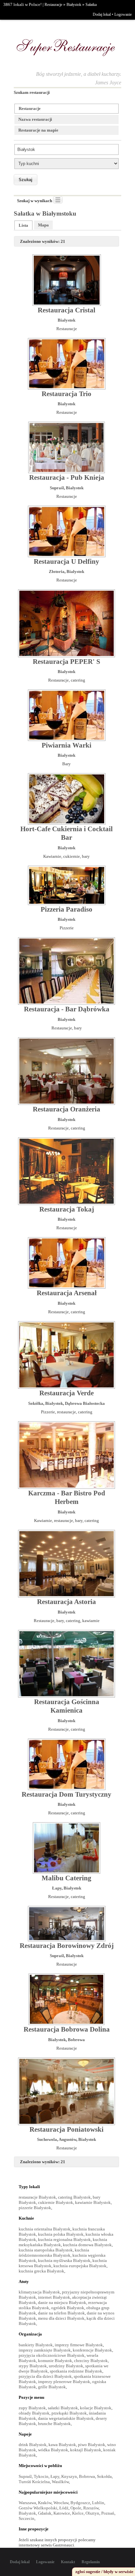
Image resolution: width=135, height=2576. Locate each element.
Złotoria (57, 571)
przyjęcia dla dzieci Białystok (45, 2376)
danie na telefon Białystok (61, 2313)
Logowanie (123, 14)
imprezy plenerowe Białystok (64, 2382)
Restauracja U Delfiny (67, 561)
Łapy (57, 1888)
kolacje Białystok (96, 2408)
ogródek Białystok (68, 2308)
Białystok (74, 5)
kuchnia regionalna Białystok (64, 2239)
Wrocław (61, 2503)
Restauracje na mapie (38, 130)
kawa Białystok (62, 2445)
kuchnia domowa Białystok (87, 2245)
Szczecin (27, 2518)
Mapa (43, 225)
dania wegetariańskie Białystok (66, 2418)
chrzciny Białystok (91, 2361)
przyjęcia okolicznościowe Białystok (52, 2355)
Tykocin (41, 2476)
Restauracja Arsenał (67, 1293)
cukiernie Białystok (56, 2202)
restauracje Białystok (37, 2197)
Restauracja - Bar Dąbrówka (67, 1009)
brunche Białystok (54, 2424)
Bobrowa (76, 2040)
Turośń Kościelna (34, 2482)
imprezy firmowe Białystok (79, 2345)
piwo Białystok (92, 2445)
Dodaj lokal (102, 14)
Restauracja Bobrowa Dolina (67, 2029)
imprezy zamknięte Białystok (45, 2350)
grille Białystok (52, 2387)
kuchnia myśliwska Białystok (64, 2260)
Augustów (67, 2139)
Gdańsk (45, 2513)
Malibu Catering (67, 1878)
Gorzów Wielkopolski (38, 2508)
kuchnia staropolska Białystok (46, 2250)
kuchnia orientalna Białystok (45, 2229)
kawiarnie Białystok (93, 2202)
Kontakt (68, 2562)
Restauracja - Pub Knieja (67, 477)
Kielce (78, 2513)
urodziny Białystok (66, 2366)
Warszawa (27, 2503)
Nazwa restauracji (35, 119)
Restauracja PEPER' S (67, 662)
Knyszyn (69, 2476)
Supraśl (57, 488)
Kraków (45, 2503)
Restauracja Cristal (67, 310)
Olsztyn (92, 2513)
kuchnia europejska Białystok (80, 2266)
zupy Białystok (32, 2408)
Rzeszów (91, 2508)
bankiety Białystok (36, 2345)
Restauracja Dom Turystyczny (67, 1794)
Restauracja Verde (67, 1393)
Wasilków (60, 2482)
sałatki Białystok (63, 2408)
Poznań (108, 2513)
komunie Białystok (55, 2361)
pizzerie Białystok (35, 2208)
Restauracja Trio (67, 394)
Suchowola (47, 2139)
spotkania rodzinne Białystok (76, 2371)
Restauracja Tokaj (67, 1209)
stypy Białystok (33, 2366)
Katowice (62, 2513)
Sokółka (36, 1403)
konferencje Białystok (92, 2350)
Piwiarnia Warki (67, 745)
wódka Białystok (53, 2450)
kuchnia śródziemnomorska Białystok (54, 2253)
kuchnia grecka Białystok (41, 2271)
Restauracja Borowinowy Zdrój (67, 1946)
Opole (76, 2508)
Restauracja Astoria (67, 1602)
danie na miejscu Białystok (62, 2302)
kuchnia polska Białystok (61, 2234)
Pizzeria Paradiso (67, 909)
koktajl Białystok (86, 2450)
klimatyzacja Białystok (39, 2292)
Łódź (64, 2508)
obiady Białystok (34, 2413)
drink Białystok (33, 2445)
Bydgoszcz (80, 2503)
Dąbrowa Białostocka (85, 1403)
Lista (23, 225)
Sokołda (104, 2476)
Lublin (98, 2503)
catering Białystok (74, 2197)
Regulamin (91, 2562)
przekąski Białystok (69, 2413)
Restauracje (53, 5)
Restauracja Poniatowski (67, 2129)
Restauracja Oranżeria (67, 1109)
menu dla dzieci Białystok (61, 2318)
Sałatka (91, 5)
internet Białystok (54, 2297)
